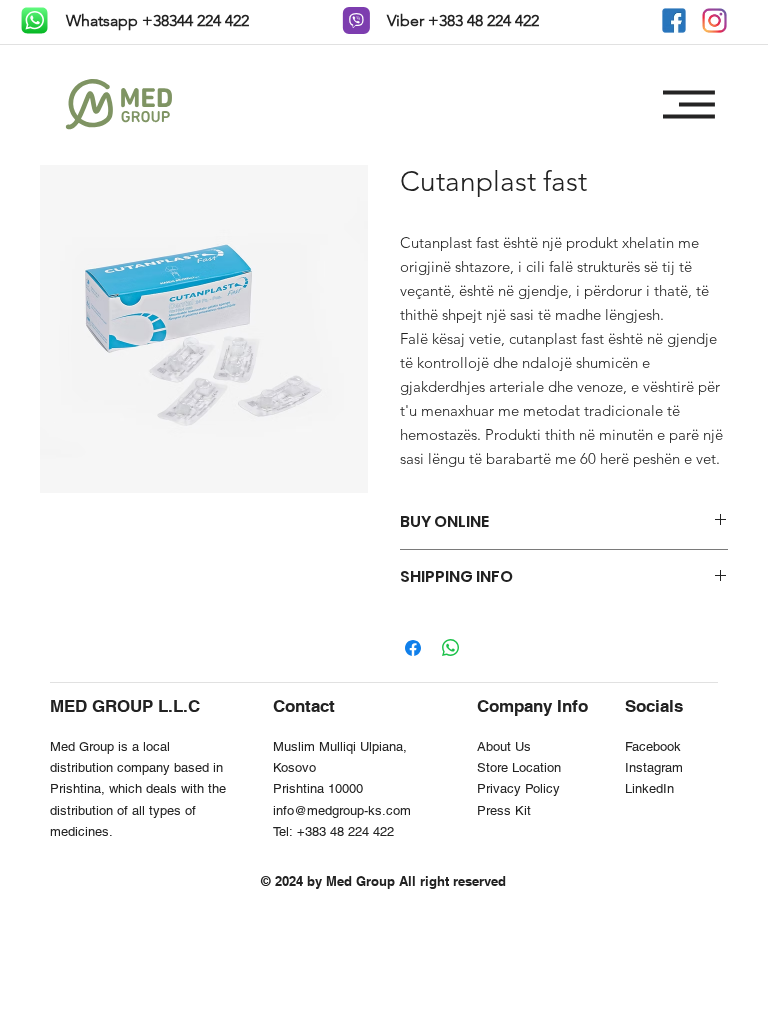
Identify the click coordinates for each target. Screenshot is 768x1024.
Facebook (653, 746)
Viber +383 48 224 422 (461, 20)
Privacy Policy (518, 788)
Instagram (654, 767)
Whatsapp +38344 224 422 (155, 20)
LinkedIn (649, 788)
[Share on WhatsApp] (451, 648)
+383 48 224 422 (345, 831)
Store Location (519, 767)
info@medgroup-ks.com (342, 810)
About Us (504, 746)
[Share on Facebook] (413, 648)
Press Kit (504, 810)
